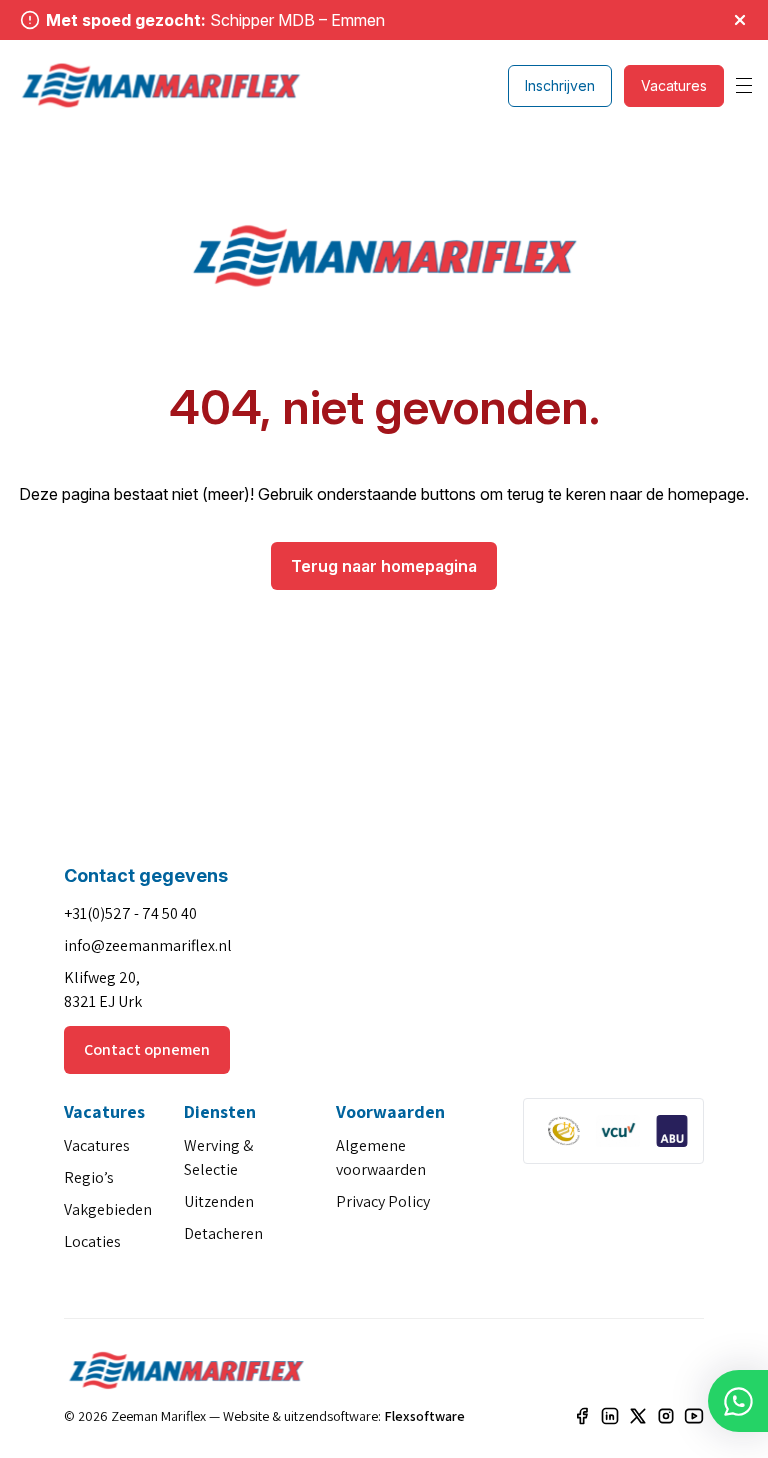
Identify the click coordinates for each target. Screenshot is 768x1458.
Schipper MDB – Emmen (297, 20)
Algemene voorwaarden (381, 1157)
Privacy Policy (383, 1201)
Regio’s (89, 1177)
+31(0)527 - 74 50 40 (130, 913)
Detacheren (223, 1233)
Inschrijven (560, 85)
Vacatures (674, 85)
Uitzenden (219, 1201)
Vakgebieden (108, 1209)
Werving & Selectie (218, 1157)
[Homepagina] (160, 85)
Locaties (92, 1241)
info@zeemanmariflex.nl (148, 945)
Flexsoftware (424, 1416)
